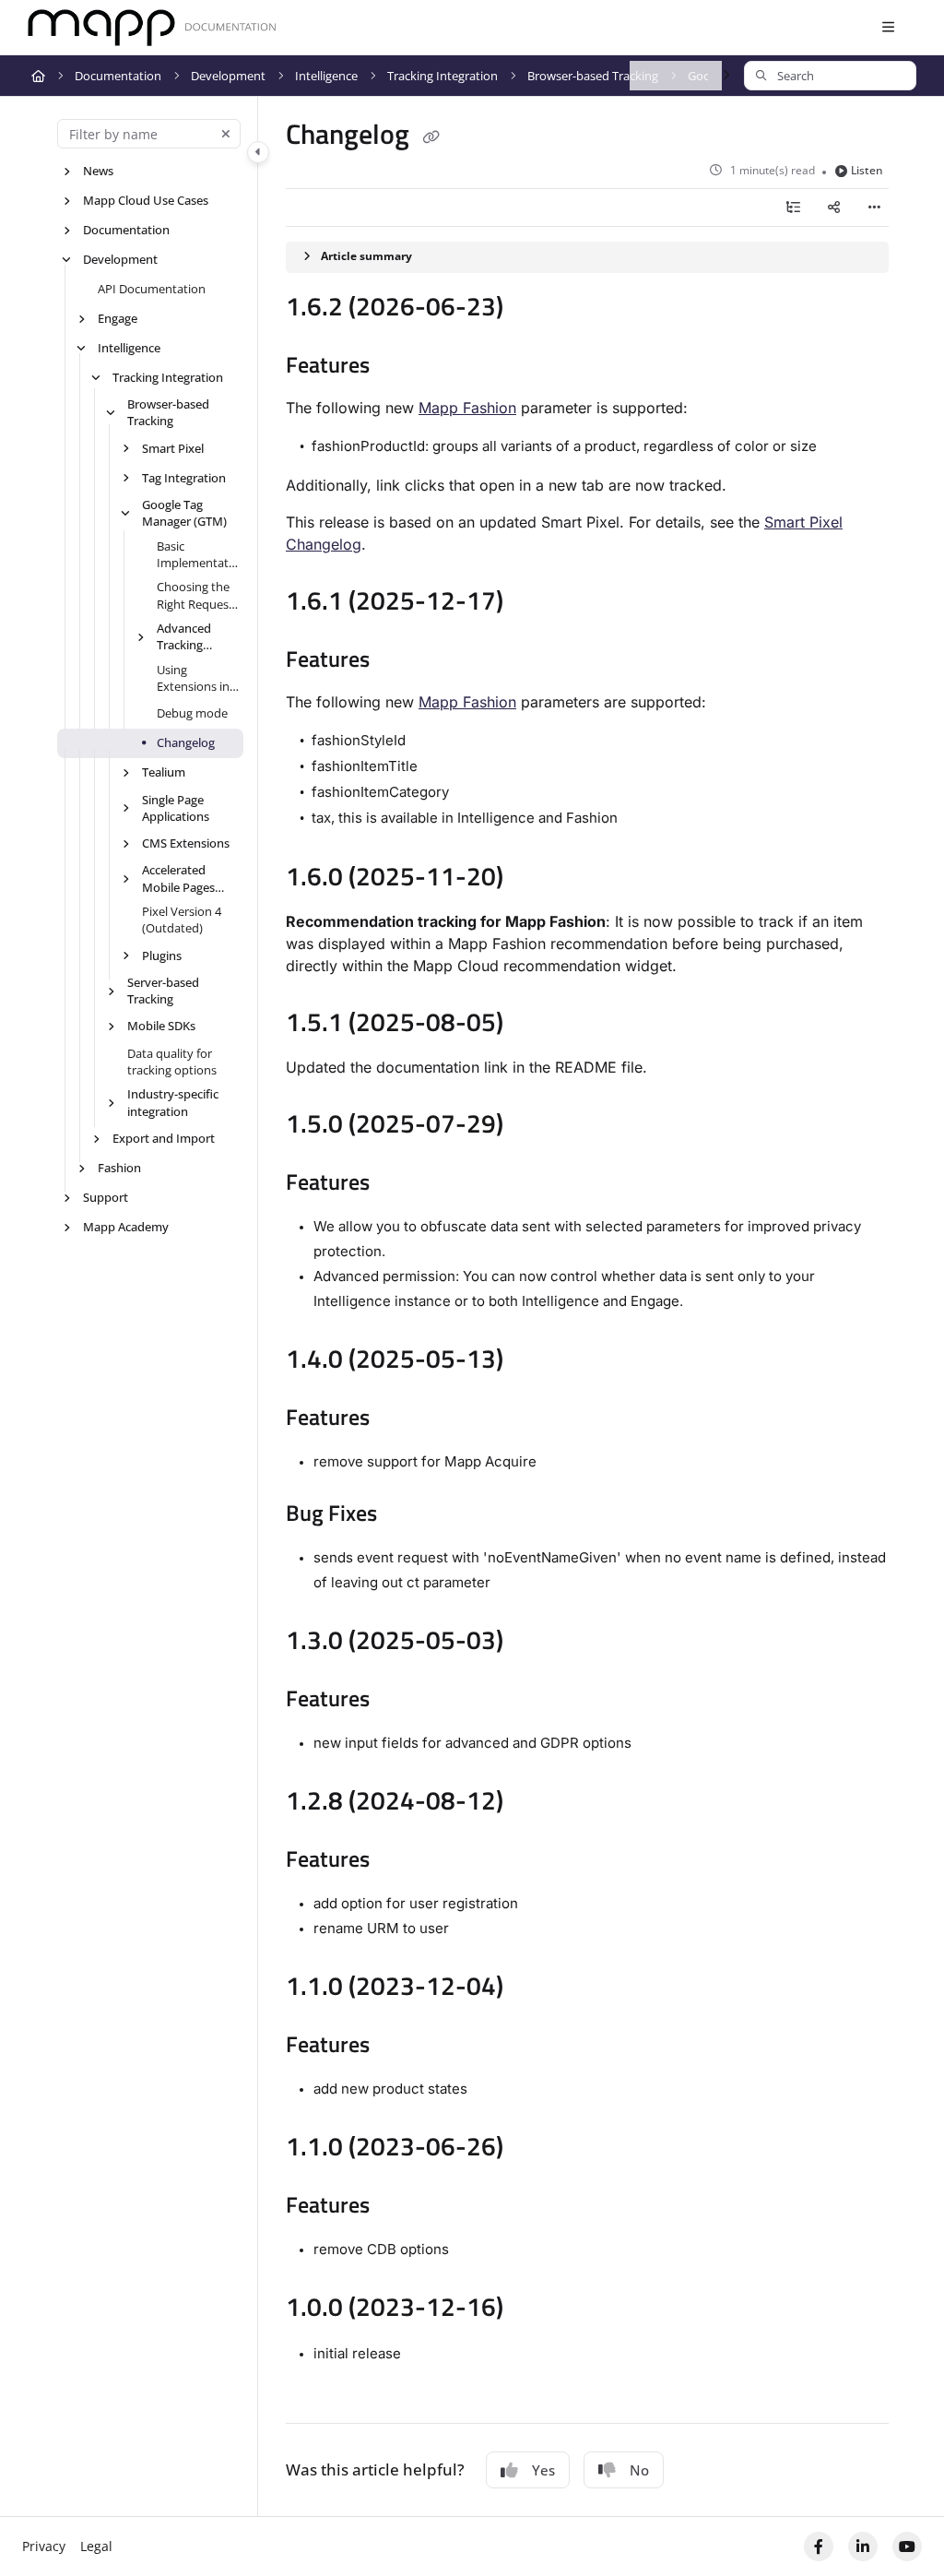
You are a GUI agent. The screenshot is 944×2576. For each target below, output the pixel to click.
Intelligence (326, 76)
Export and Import (164, 1138)
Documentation (118, 76)
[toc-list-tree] (793, 208)
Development (228, 76)
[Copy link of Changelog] (431, 137)
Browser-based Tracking (593, 76)
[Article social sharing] (833, 208)
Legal (96, 2546)
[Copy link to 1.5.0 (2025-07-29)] (532, 1126)
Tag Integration (184, 478)
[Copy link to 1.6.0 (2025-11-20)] (532, 879)
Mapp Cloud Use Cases (146, 200)
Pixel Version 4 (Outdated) (182, 920)
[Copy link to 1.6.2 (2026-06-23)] (532, 309)
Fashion (119, 1168)
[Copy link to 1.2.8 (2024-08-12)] (532, 1803)
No (639, 2470)
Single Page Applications (176, 808)
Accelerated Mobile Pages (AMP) (178, 878)
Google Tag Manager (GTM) (184, 513)
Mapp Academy (126, 1227)
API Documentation (152, 289)
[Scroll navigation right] (726, 76)
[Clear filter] (226, 134)
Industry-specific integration (173, 1102)
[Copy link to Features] (398, 367)
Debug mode (192, 713)
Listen (867, 170)
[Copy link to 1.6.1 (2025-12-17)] (532, 603)
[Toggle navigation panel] (258, 152)
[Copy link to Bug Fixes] (406, 1515)
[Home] (152, 28)
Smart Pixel (173, 448)
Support (106, 1197)
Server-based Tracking (163, 991)
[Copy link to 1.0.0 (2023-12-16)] (532, 2309)
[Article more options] (874, 208)
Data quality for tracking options (172, 1062)
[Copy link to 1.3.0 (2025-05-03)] (532, 1643)
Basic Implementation (198, 555)
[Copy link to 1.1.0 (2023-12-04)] (532, 1988)
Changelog (186, 742)
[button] (830, 76)
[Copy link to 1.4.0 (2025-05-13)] (532, 1361)
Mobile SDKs (161, 1026)
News (98, 171)
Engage (118, 318)
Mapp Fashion (467, 408)
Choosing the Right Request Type (195, 595)
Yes (543, 2470)
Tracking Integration (442, 76)
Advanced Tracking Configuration (195, 637)
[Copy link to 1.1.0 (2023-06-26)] (532, 2149)
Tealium (164, 772)
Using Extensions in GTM (193, 678)
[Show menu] (888, 28)
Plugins (162, 956)
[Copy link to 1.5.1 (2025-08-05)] (532, 1025)
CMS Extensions (186, 843)
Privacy (44, 2546)
